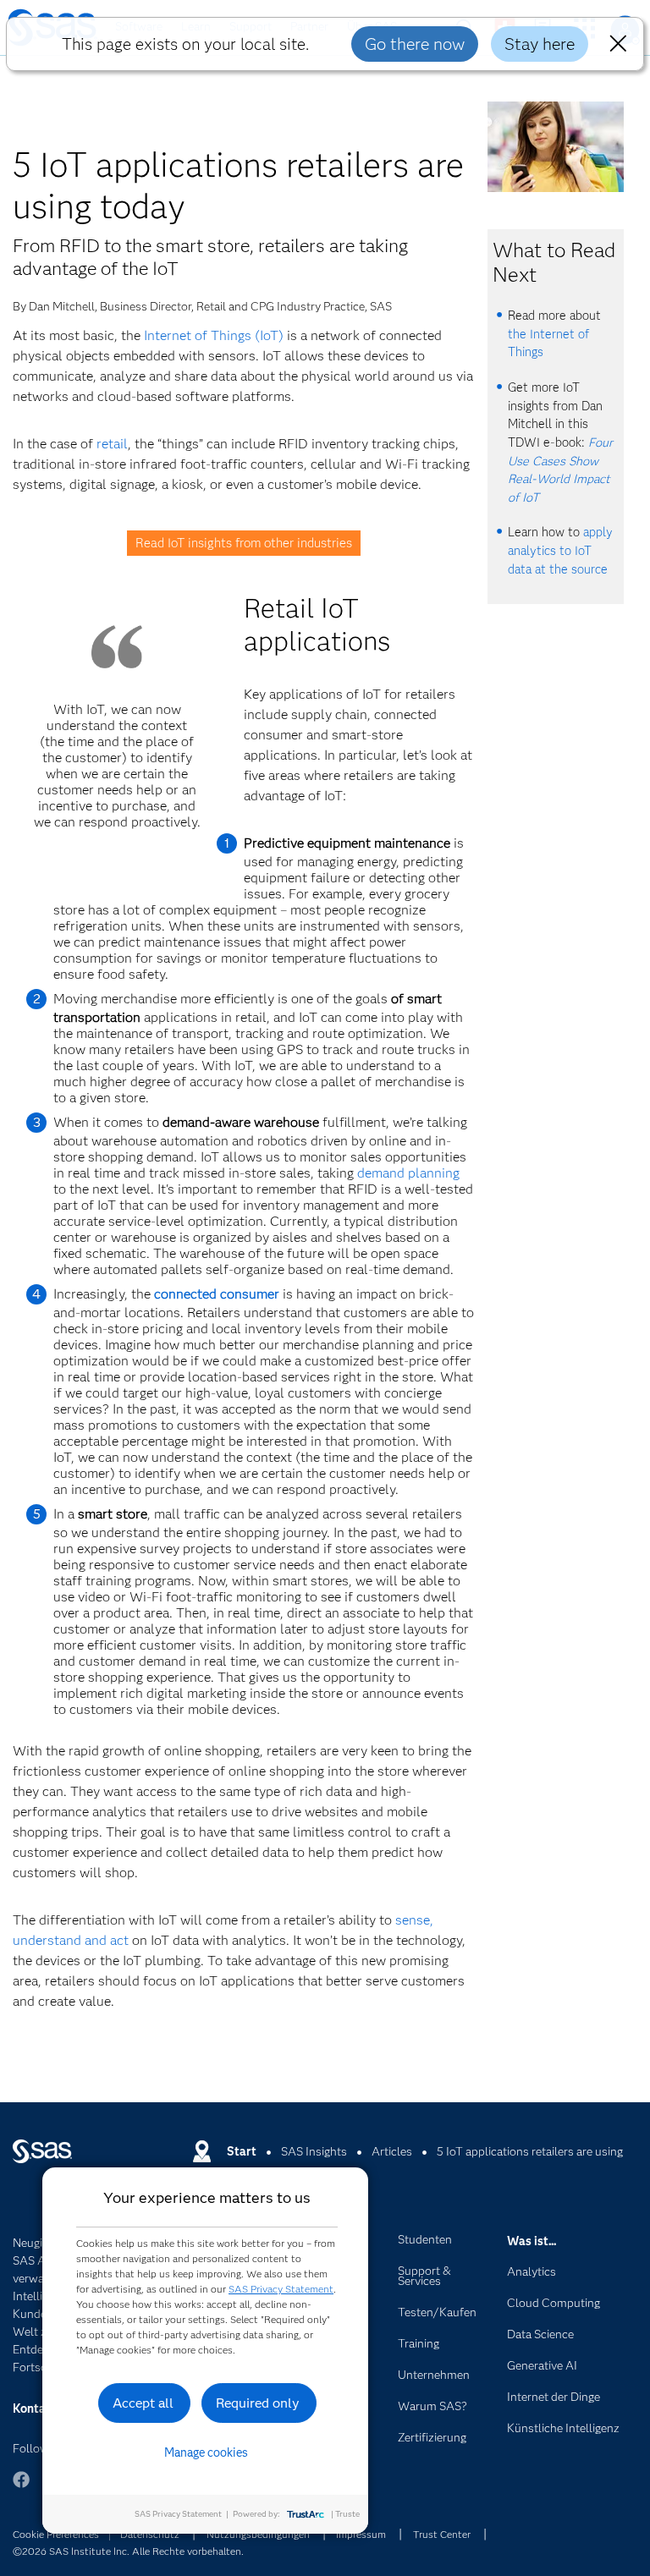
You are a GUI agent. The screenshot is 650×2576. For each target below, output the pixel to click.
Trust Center (442, 2534)
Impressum (361, 2534)
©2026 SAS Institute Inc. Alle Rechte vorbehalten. (128, 2551)
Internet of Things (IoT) (214, 335)
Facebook (21, 2488)
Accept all (143, 2403)
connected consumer (217, 1294)
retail (112, 444)
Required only (258, 2403)
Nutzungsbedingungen (258, 2534)
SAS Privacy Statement (281, 2289)
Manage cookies (206, 2452)
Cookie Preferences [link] (56, 2534)
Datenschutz (150, 2534)
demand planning (408, 1173)
